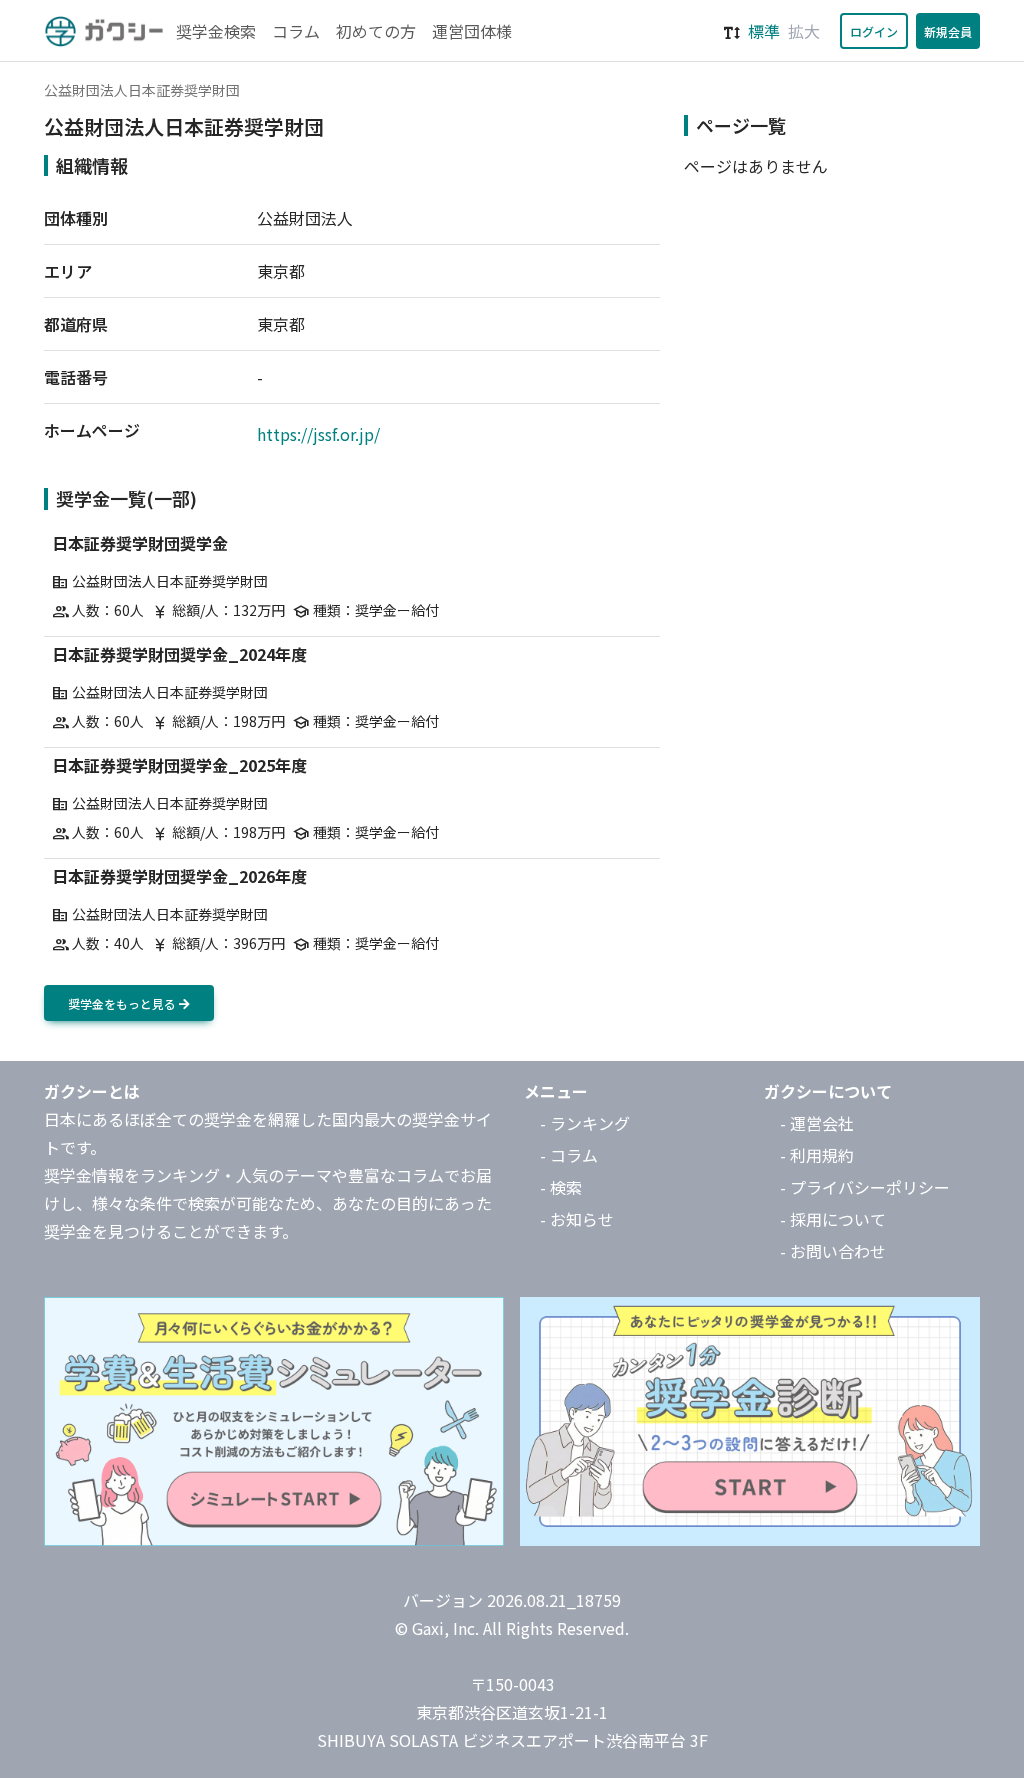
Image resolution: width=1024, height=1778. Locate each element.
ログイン (874, 31)
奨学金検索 (216, 31)
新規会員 (948, 31)
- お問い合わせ (833, 1251)
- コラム (569, 1155)
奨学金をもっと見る (123, 1003)
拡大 (804, 31)
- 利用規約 (817, 1155)
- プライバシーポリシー (865, 1187)
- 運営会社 (817, 1123)
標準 (764, 31)
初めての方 (376, 31)
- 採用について (833, 1219)
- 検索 (561, 1187)
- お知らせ (577, 1219)
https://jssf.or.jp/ (318, 434)
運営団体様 (472, 31)
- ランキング (585, 1123)
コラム (296, 31)
